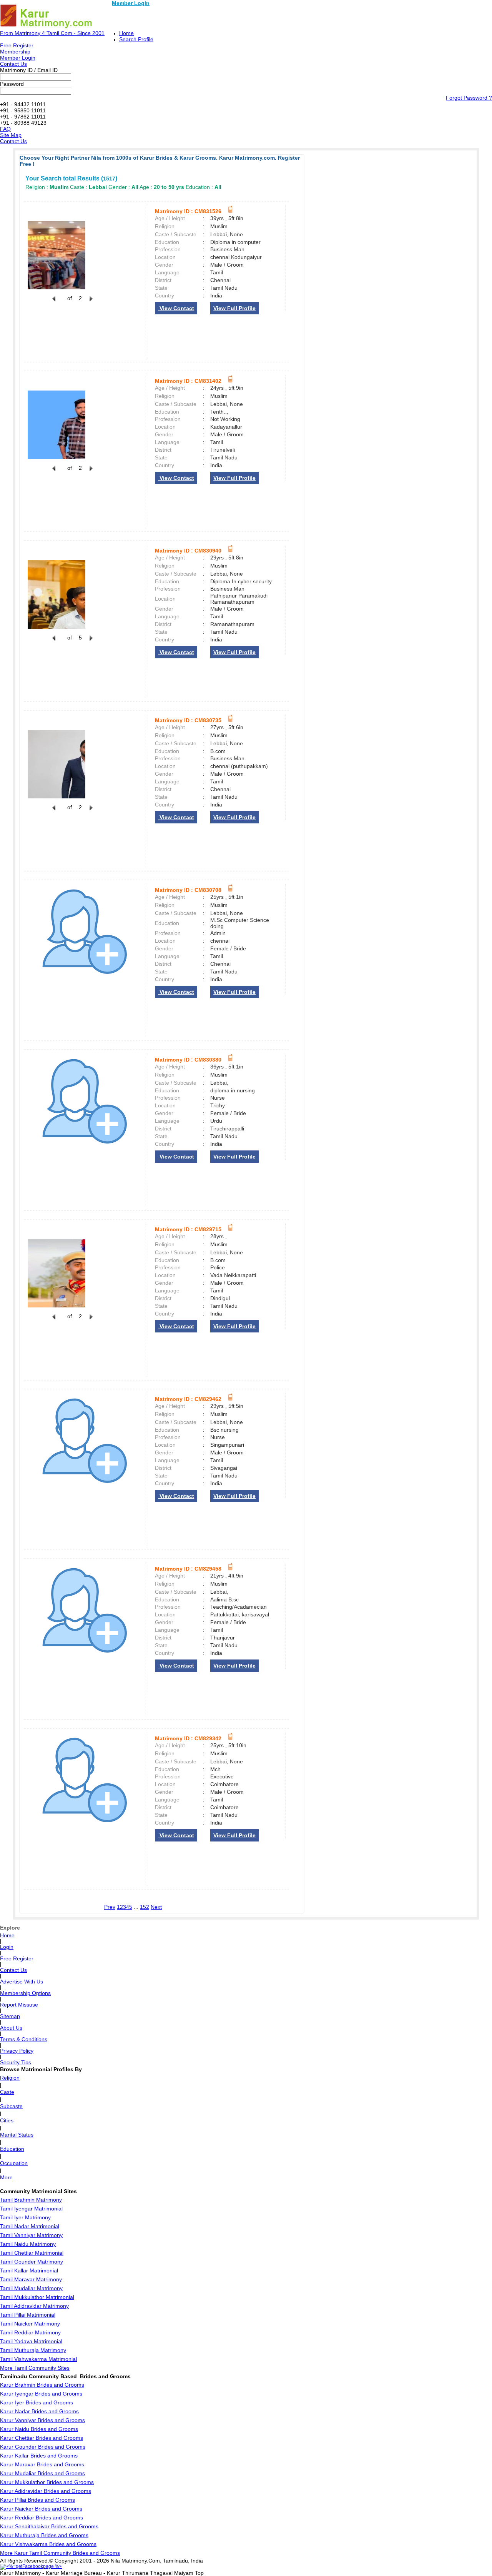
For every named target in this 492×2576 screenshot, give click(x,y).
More (6, 2177)
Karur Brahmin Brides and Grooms (42, 2385)
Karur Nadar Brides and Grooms (39, 2411)
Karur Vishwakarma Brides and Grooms (48, 2544)
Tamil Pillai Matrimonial (28, 2315)
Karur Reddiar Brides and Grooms (42, 2518)
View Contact (176, 308)
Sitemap (10, 2016)
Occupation (14, 2163)
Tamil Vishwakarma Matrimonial (38, 2359)
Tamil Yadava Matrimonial (31, 2341)
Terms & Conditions (24, 2039)
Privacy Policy (17, 2051)
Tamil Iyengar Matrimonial (31, 2209)
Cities (7, 2120)
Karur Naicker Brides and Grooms (41, 2509)
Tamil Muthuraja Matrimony (33, 2350)
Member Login (131, 3)
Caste (7, 2092)
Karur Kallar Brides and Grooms (39, 2456)
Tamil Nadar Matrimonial (30, 2226)
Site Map (11, 135)
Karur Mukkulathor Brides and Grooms (47, 2482)
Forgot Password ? (469, 98)
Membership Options (25, 1993)
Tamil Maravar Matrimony (31, 2279)
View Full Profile (234, 308)
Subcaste (11, 2106)
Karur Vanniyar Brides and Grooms (42, 2420)
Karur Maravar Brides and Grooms (42, 2464)
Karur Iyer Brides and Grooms (37, 2402)
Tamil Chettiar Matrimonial (32, 2253)
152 (145, 1907)
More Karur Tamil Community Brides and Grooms (60, 2553)
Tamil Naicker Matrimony (30, 2324)
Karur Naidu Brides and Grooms (39, 2429)
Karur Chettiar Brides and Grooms (42, 2438)
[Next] (90, 303)
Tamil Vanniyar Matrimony (31, 2235)
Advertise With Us (22, 1982)
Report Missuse (19, 2005)
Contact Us (13, 64)
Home (126, 33)
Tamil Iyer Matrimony (25, 2217)
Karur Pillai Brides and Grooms (37, 2500)
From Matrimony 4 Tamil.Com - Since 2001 (52, 33)
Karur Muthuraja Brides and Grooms (44, 2535)
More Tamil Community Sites (35, 2368)
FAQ (5, 129)
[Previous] (54, 303)
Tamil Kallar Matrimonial (29, 2270)
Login (7, 1947)
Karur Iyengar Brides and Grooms (41, 2394)
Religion (10, 2078)
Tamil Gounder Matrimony (32, 2262)
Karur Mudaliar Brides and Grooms (42, 2473)
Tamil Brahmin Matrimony (31, 2200)
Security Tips (16, 2062)
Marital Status (17, 2135)
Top (199, 2573)
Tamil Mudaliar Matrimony (31, 2288)
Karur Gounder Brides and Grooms (43, 2447)
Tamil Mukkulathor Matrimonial (37, 2297)
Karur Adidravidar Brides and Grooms (46, 2491)
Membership (15, 52)
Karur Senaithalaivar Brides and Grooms (49, 2526)
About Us (11, 2028)
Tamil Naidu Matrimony (28, 2244)
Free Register (17, 45)
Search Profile (136, 39)
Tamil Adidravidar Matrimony (34, 2306)
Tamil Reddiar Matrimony (30, 2332)
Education (12, 2149)
